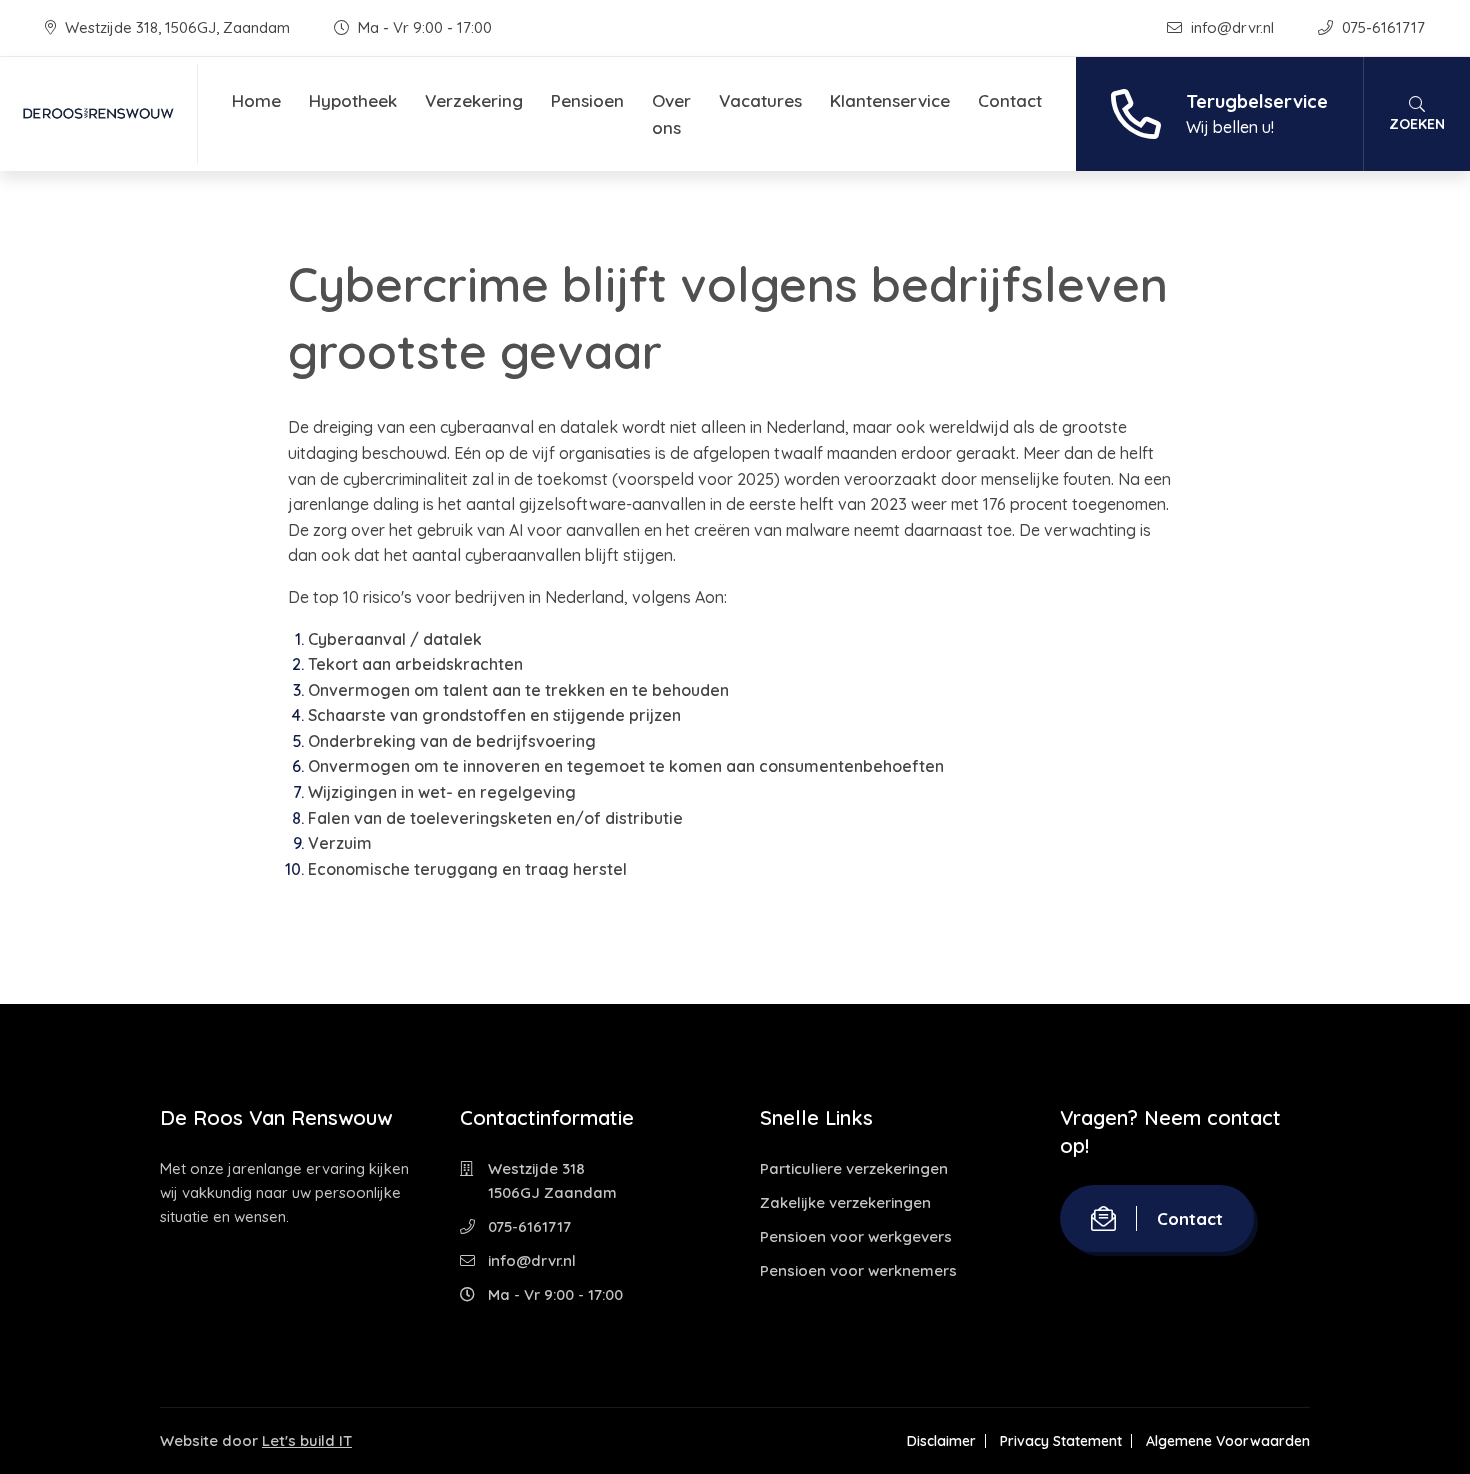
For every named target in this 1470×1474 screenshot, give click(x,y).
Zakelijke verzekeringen (845, 1202)
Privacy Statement (1061, 1441)
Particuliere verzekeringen (854, 1168)
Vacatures (760, 100)
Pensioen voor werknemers (858, 1270)
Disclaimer (941, 1441)
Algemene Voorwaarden (1228, 1441)
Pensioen (587, 100)
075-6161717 (1381, 27)
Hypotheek (353, 100)
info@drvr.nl (1232, 27)
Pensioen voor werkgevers (856, 1236)
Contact (1010, 100)
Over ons (671, 114)
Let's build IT (307, 1440)
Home (256, 100)
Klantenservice (890, 100)
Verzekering (474, 100)
